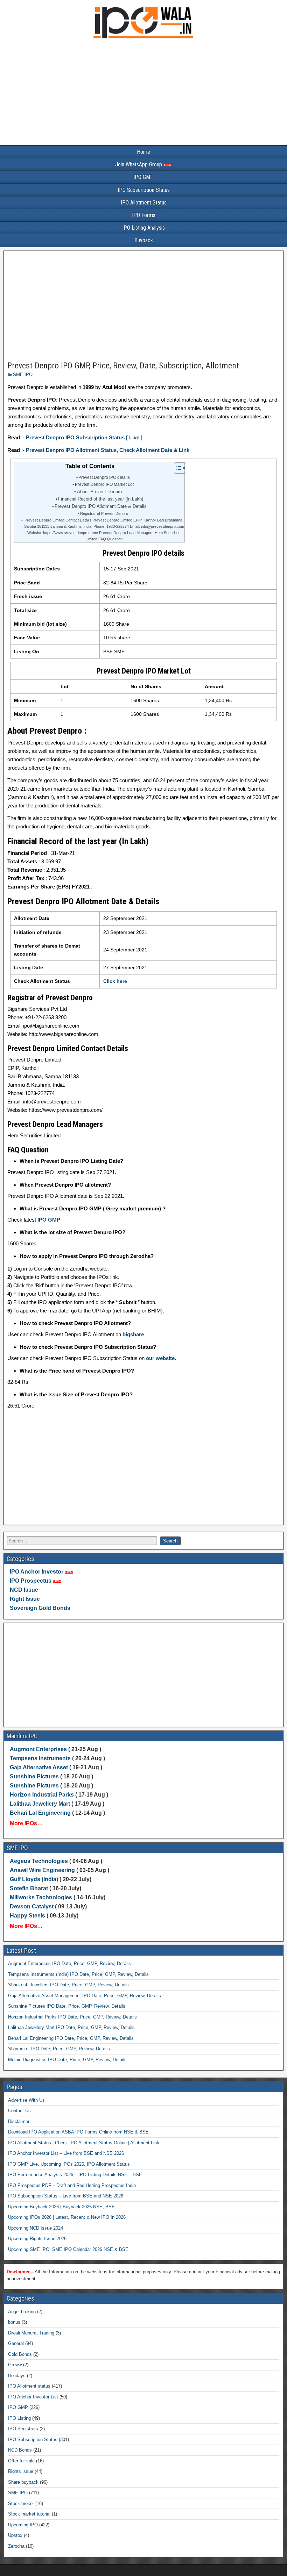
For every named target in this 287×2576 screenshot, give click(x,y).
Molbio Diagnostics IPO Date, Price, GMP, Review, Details (67, 2060)
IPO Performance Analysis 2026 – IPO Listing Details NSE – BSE (75, 2175)
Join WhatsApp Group (139, 164)
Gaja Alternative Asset (39, 1767)
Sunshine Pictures (34, 1776)
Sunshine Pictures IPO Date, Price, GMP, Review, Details (67, 2006)
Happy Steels (27, 1916)
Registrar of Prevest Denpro (104, 513)
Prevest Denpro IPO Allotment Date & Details (101, 506)
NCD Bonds (20, 2450)
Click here (115, 981)
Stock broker (21, 2503)
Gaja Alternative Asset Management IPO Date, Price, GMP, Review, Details (85, 1996)
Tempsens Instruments (40, 1758)
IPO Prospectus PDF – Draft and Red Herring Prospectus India (72, 2185)
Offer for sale (21, 2461)
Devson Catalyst (32, 1906)
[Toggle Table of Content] (177, 468)
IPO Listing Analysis (143, 228)
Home (143, 152)
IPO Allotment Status (144, 203)
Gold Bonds (20, 2354)
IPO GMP (143, 177)
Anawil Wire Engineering (42, 1870)
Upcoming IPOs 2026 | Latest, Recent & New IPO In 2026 (67, 2217)
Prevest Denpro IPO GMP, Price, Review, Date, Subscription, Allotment (123, 366)
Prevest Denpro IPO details (104, 477)
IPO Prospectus (31, 1581)
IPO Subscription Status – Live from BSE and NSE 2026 (66, 2196)
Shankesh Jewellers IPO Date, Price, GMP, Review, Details (68, 1985)
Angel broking (22, 2312)
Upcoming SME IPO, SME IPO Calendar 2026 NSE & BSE (68, 2249)
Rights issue (21, 2471)
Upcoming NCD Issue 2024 (36, 2228)
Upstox (15, 2535)
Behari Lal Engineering (40, 1813)
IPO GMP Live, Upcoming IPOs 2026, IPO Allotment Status (69, 2164)
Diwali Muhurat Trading (31, 2333)
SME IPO (23, 375)
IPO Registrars (23, 2429)
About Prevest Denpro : (101, 492)
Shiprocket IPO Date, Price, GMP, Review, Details (59, 2049)
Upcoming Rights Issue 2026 (37, 2239)
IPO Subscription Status (144, 190)
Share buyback (23, 2482)
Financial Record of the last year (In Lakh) (101, 499)
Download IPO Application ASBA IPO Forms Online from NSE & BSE (78, 2132)
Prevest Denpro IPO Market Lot (104, 484)
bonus (14, 2322)
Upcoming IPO (23, 2525)
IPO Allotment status (29, 2386)
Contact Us (19, 2111)
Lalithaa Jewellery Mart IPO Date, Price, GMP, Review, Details (71, 2027)
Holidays (17, 2376)
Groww (15, 2365)
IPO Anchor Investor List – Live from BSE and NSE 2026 (66, 2153)
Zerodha (16, 2546)
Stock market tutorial (29, 2514)
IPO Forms (144, 215)
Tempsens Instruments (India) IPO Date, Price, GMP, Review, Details (78, 1974)
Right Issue (25, 1599)
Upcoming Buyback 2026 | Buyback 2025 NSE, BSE (61, 2207)
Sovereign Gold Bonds (40, 1608)
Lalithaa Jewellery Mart (40, 1804)
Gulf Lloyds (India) (35, 1879)
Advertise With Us (26, 2100)
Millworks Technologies (41, 1897)
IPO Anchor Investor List (33, 2397)
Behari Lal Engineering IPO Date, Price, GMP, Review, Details (71, 2038)
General (16, 2343)
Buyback (144, 240)
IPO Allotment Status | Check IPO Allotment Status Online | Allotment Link (84, 2143)
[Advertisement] (143, 94)
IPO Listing (19, 2418)
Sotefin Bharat (29, 1888)
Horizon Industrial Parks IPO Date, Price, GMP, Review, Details (72, 2017)
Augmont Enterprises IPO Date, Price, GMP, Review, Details (69, 1963)
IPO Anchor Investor (37, 1572)
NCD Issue (24, 1590)
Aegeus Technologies (39, 1861)
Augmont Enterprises (39, 1749)
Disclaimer (19, 2121)
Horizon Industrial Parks (42, 1795)
